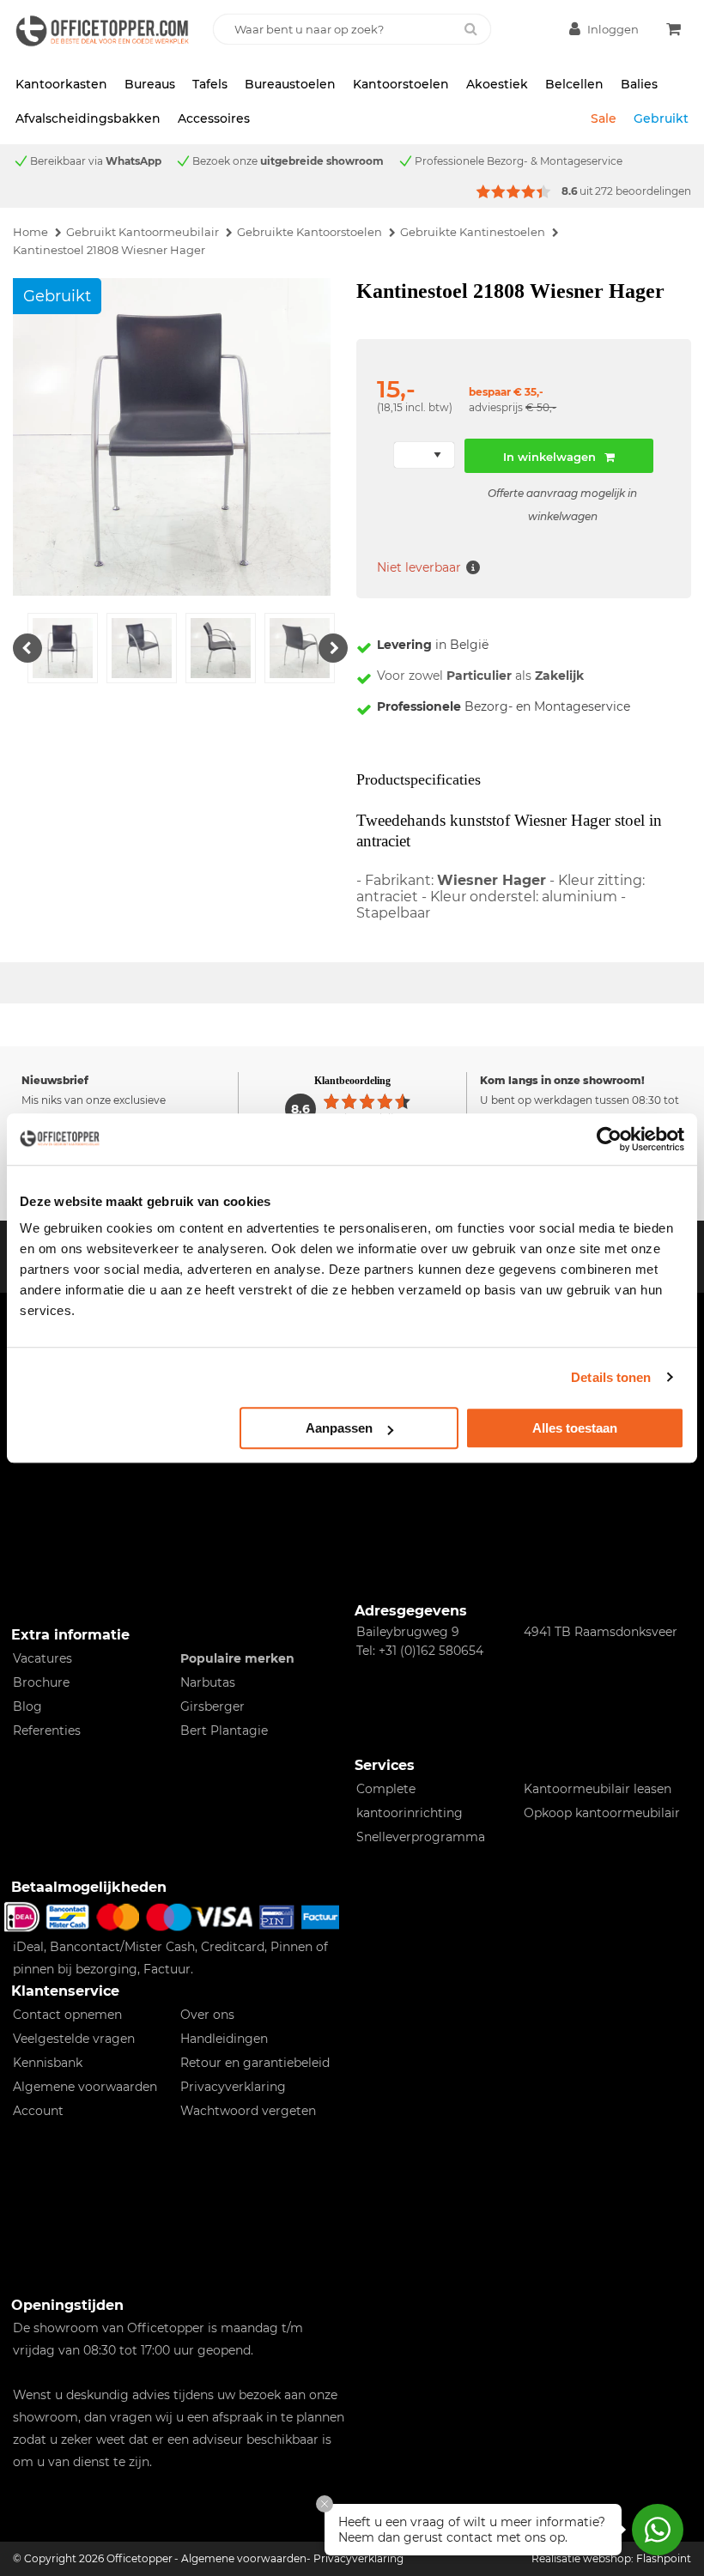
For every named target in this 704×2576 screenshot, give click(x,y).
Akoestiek (497, 84)
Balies (639, 84)
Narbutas (208, 1682)
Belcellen (574, 84)
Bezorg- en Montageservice (504, 706)
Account (38, 2111)
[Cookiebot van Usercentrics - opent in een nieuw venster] (609, 1139)
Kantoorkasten (61, 84)
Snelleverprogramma (421, 1837)
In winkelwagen (549, 457)
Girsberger (212, 1706)
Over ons (207, 2015)
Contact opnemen (67, 2015)
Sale (604, 118)
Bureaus (150, 84)
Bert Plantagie (224, 1730)
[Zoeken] (471, 29)
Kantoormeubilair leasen (598, 1789)
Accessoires (214, 118)
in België (433, 645)
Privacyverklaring (233, 2087)
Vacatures (42, 1658)
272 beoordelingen (643, 191)
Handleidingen (224, 2039)
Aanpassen (339, 1428)
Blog (27, 1706)
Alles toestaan (575, 1428)
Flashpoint (664, 2558)
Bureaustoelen (290, 84)
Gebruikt (661, 118)
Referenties (47, 1730)
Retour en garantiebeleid (255, 2063)
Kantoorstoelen (401, 84)
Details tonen (611, 1377)
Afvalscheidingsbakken (88, 118)
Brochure (41, 1682)
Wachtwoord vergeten (248, 2111)
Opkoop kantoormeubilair (602, 1813)
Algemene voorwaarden (85, 2087)
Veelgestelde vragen (74, 2039)
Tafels (210, 84)
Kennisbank (48, 2063)
